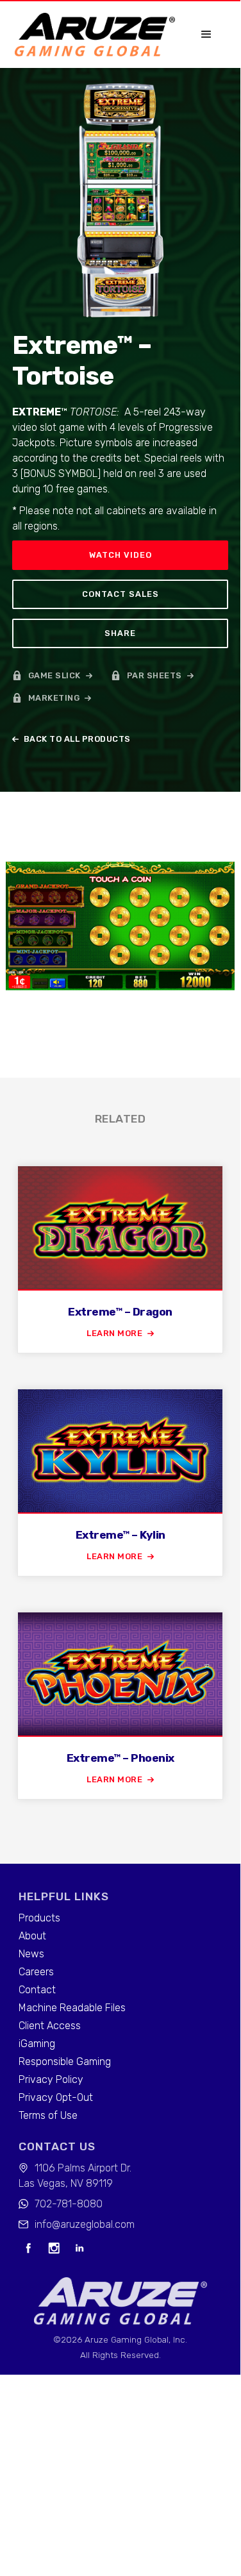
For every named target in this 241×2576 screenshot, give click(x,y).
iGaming (37, 2044)
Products (39, 1918)
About (32, 1936)
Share (120, 633)
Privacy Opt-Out (56, 2097)
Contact (37, 1990)
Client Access (50, 2026)
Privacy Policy (51, 2079)
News (31, 1954)
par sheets (154, 675)
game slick (54, 675)
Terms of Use (48, 2115)
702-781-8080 (69, 2204)
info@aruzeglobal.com (85, 2224)
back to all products (77, 739)
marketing (54, 698)
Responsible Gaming (65, 2062)
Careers (36, 1972)
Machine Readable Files (72, 2008)
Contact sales (120, 594)
